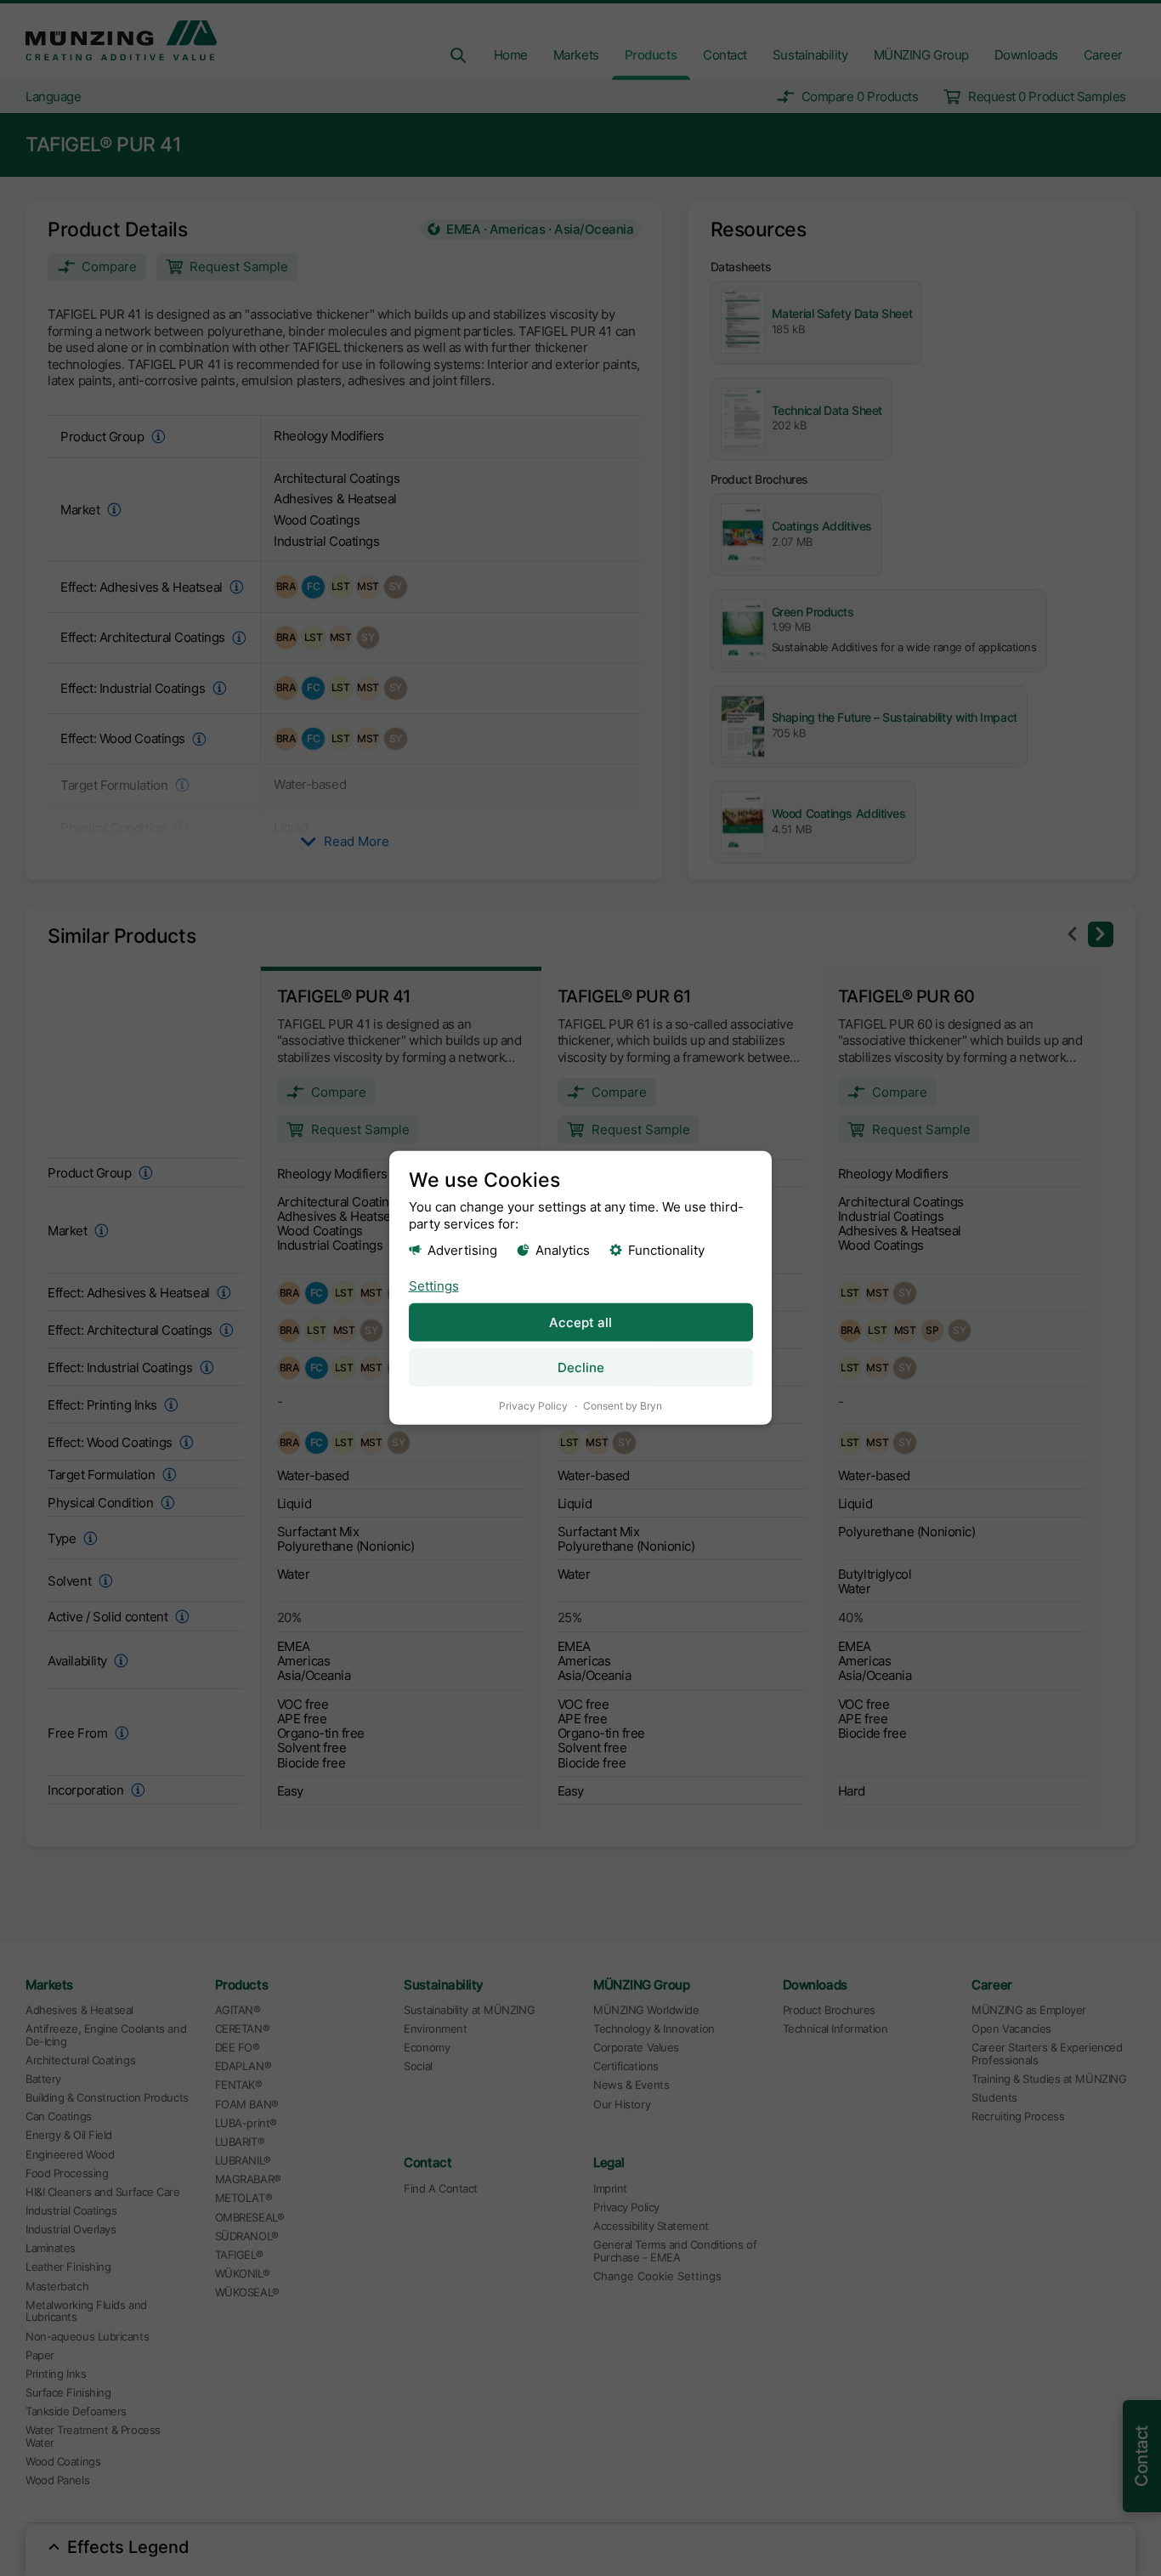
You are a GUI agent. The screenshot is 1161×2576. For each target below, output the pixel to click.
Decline (581, 1367)
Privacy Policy (533, 1406)
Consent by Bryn (623, 1406)
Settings (434, 1285)
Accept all (580, 1322)
